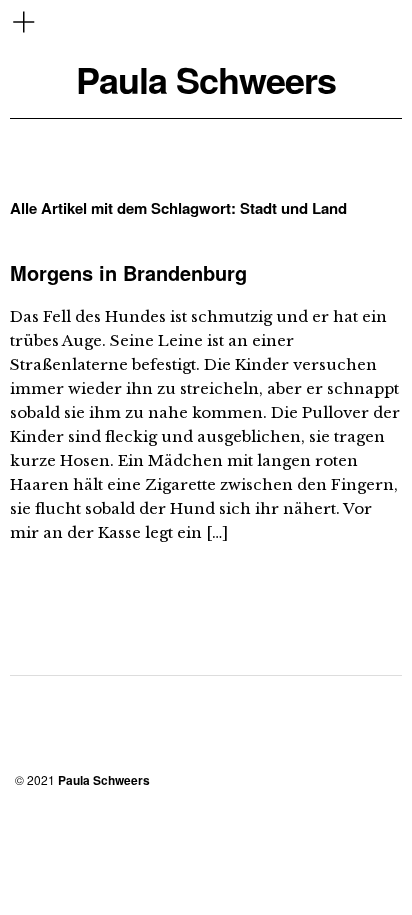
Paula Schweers (206, 79)
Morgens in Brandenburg (128, 272)
